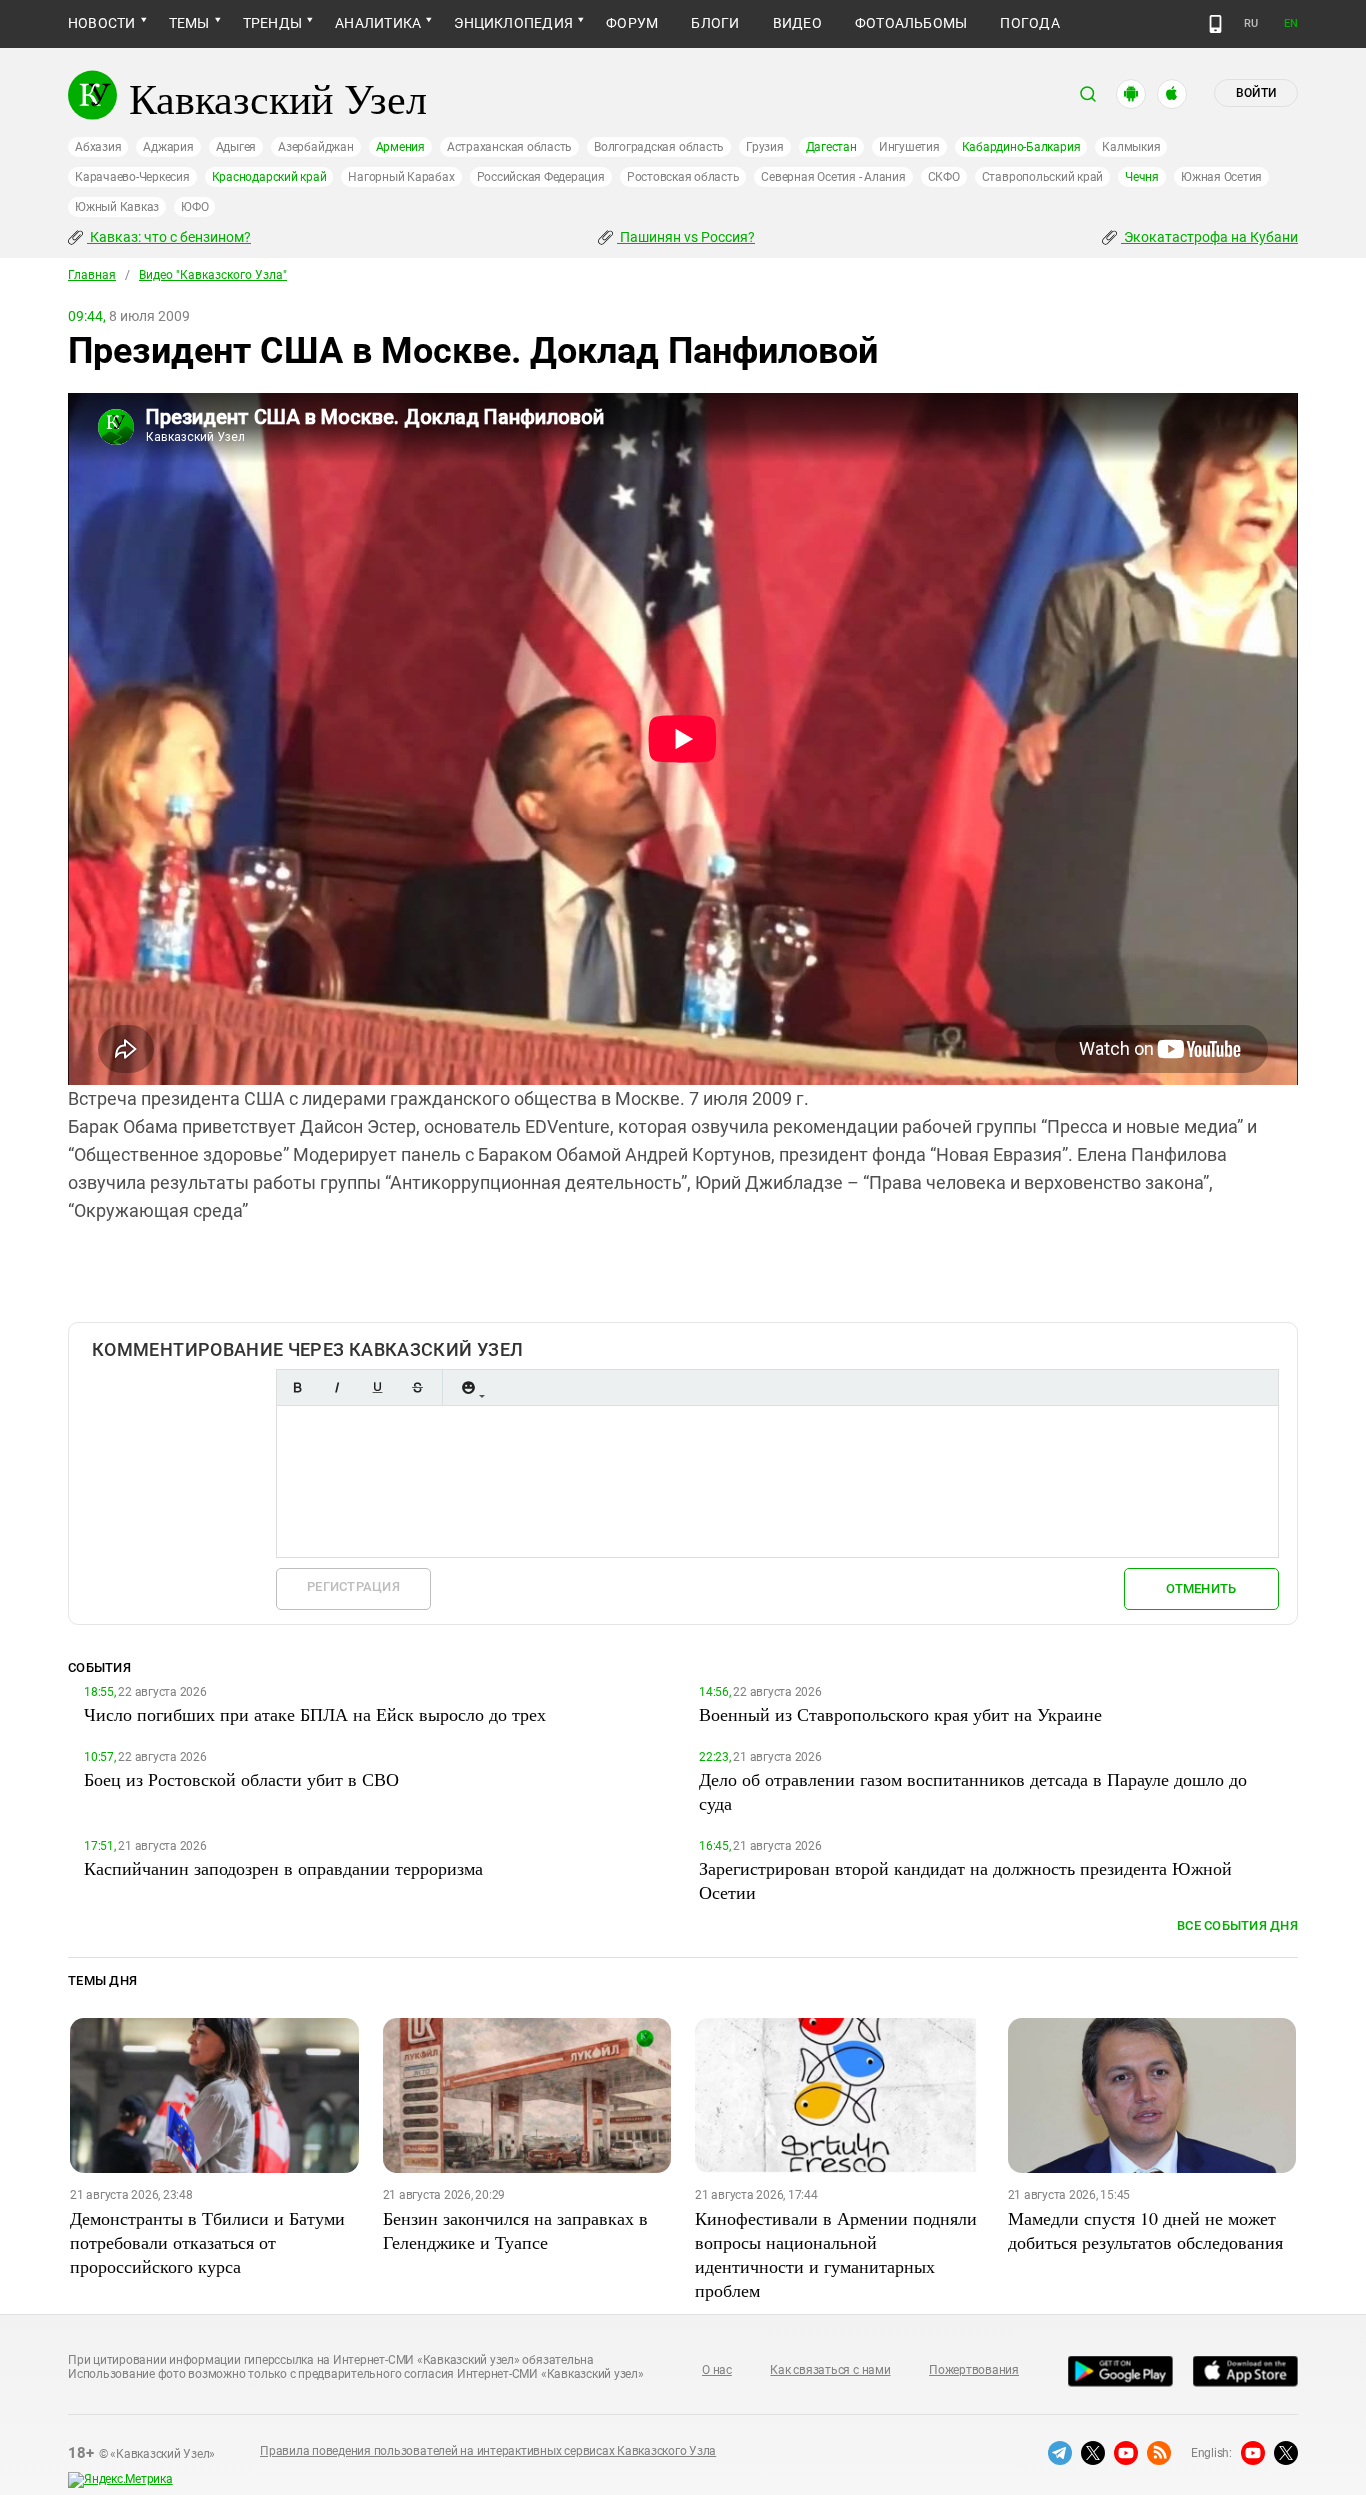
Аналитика (378, 23)
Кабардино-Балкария (1021, 147)
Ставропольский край (1042, 177)
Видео (797, 23)
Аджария (168, 147)
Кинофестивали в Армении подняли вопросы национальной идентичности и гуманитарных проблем (836, 2254)
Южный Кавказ (117, 207)
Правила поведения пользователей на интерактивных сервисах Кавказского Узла (488, 2451)
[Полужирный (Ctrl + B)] (297, 1387)
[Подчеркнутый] (377, 1387)
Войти (1256, 93)
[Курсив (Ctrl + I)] (337, 1387)
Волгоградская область (659, 147)
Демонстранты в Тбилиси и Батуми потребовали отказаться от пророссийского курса (207, 2242)
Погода (1029, 23)
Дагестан (831, 147)
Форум (632, 23)
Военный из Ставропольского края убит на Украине (900, 1714)
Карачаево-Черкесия (132, 177)
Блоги (715, 23)
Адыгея (236, 147)
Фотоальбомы (911, 23)
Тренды (272, 23)
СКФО (944, 177)
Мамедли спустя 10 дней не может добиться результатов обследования (1145, 2230)
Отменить (1201, 1588)
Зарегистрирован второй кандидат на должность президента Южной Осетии (965, 1880)
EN (1291, 23)
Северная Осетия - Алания (833, 177)
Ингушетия (909, 147)
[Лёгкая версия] (1215, 24)
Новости (102, 23)
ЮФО (194, 207)
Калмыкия (1131, 147)
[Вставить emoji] (468, 1387)
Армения (400, 147)
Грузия (765, 147)
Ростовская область (683, 177)
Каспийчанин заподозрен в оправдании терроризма (283, 1868)
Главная (92, 275)
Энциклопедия (513, 23)
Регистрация (353, 1586)
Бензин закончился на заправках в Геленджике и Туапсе (515, 2230)
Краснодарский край (269, 177)
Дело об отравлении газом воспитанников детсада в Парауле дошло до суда (973, 1791)
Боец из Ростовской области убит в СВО (241, 1779)
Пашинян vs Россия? (686, 237)
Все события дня (1237, 1925)
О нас (717, 2370)
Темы (189, 23)
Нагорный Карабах (401, 177)
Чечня (1142, 177)
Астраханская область (509, 147)
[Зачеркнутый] (417, 1387)
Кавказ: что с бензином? (169, 237)
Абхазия (98, 147)
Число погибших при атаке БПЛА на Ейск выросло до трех (315, 1714)
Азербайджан (315, 147)
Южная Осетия (1221, 177)
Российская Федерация (541, 177)
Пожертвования (974, 2370)
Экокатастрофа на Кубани (1209, 237)
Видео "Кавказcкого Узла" (213, 275)
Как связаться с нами (830, 2370)
